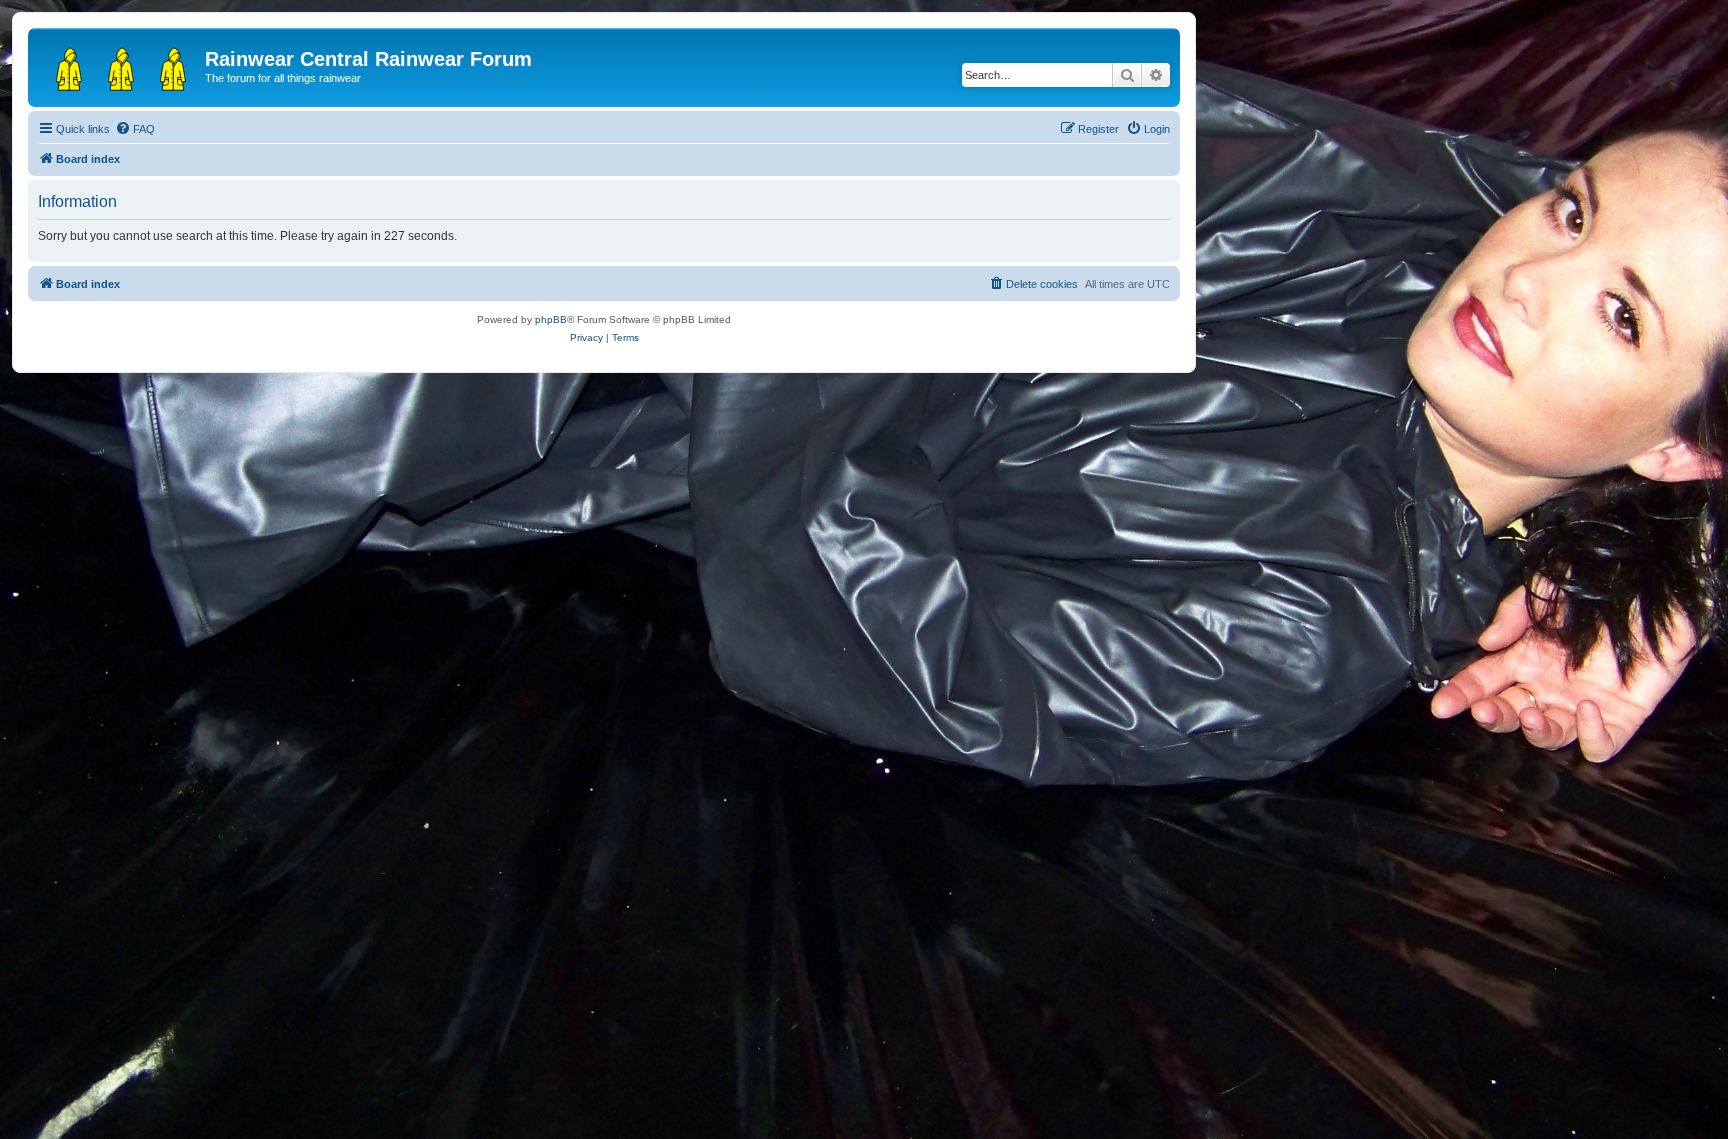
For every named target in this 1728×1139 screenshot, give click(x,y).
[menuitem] (135, 129)
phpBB (551, 319)
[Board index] (119, 65)
